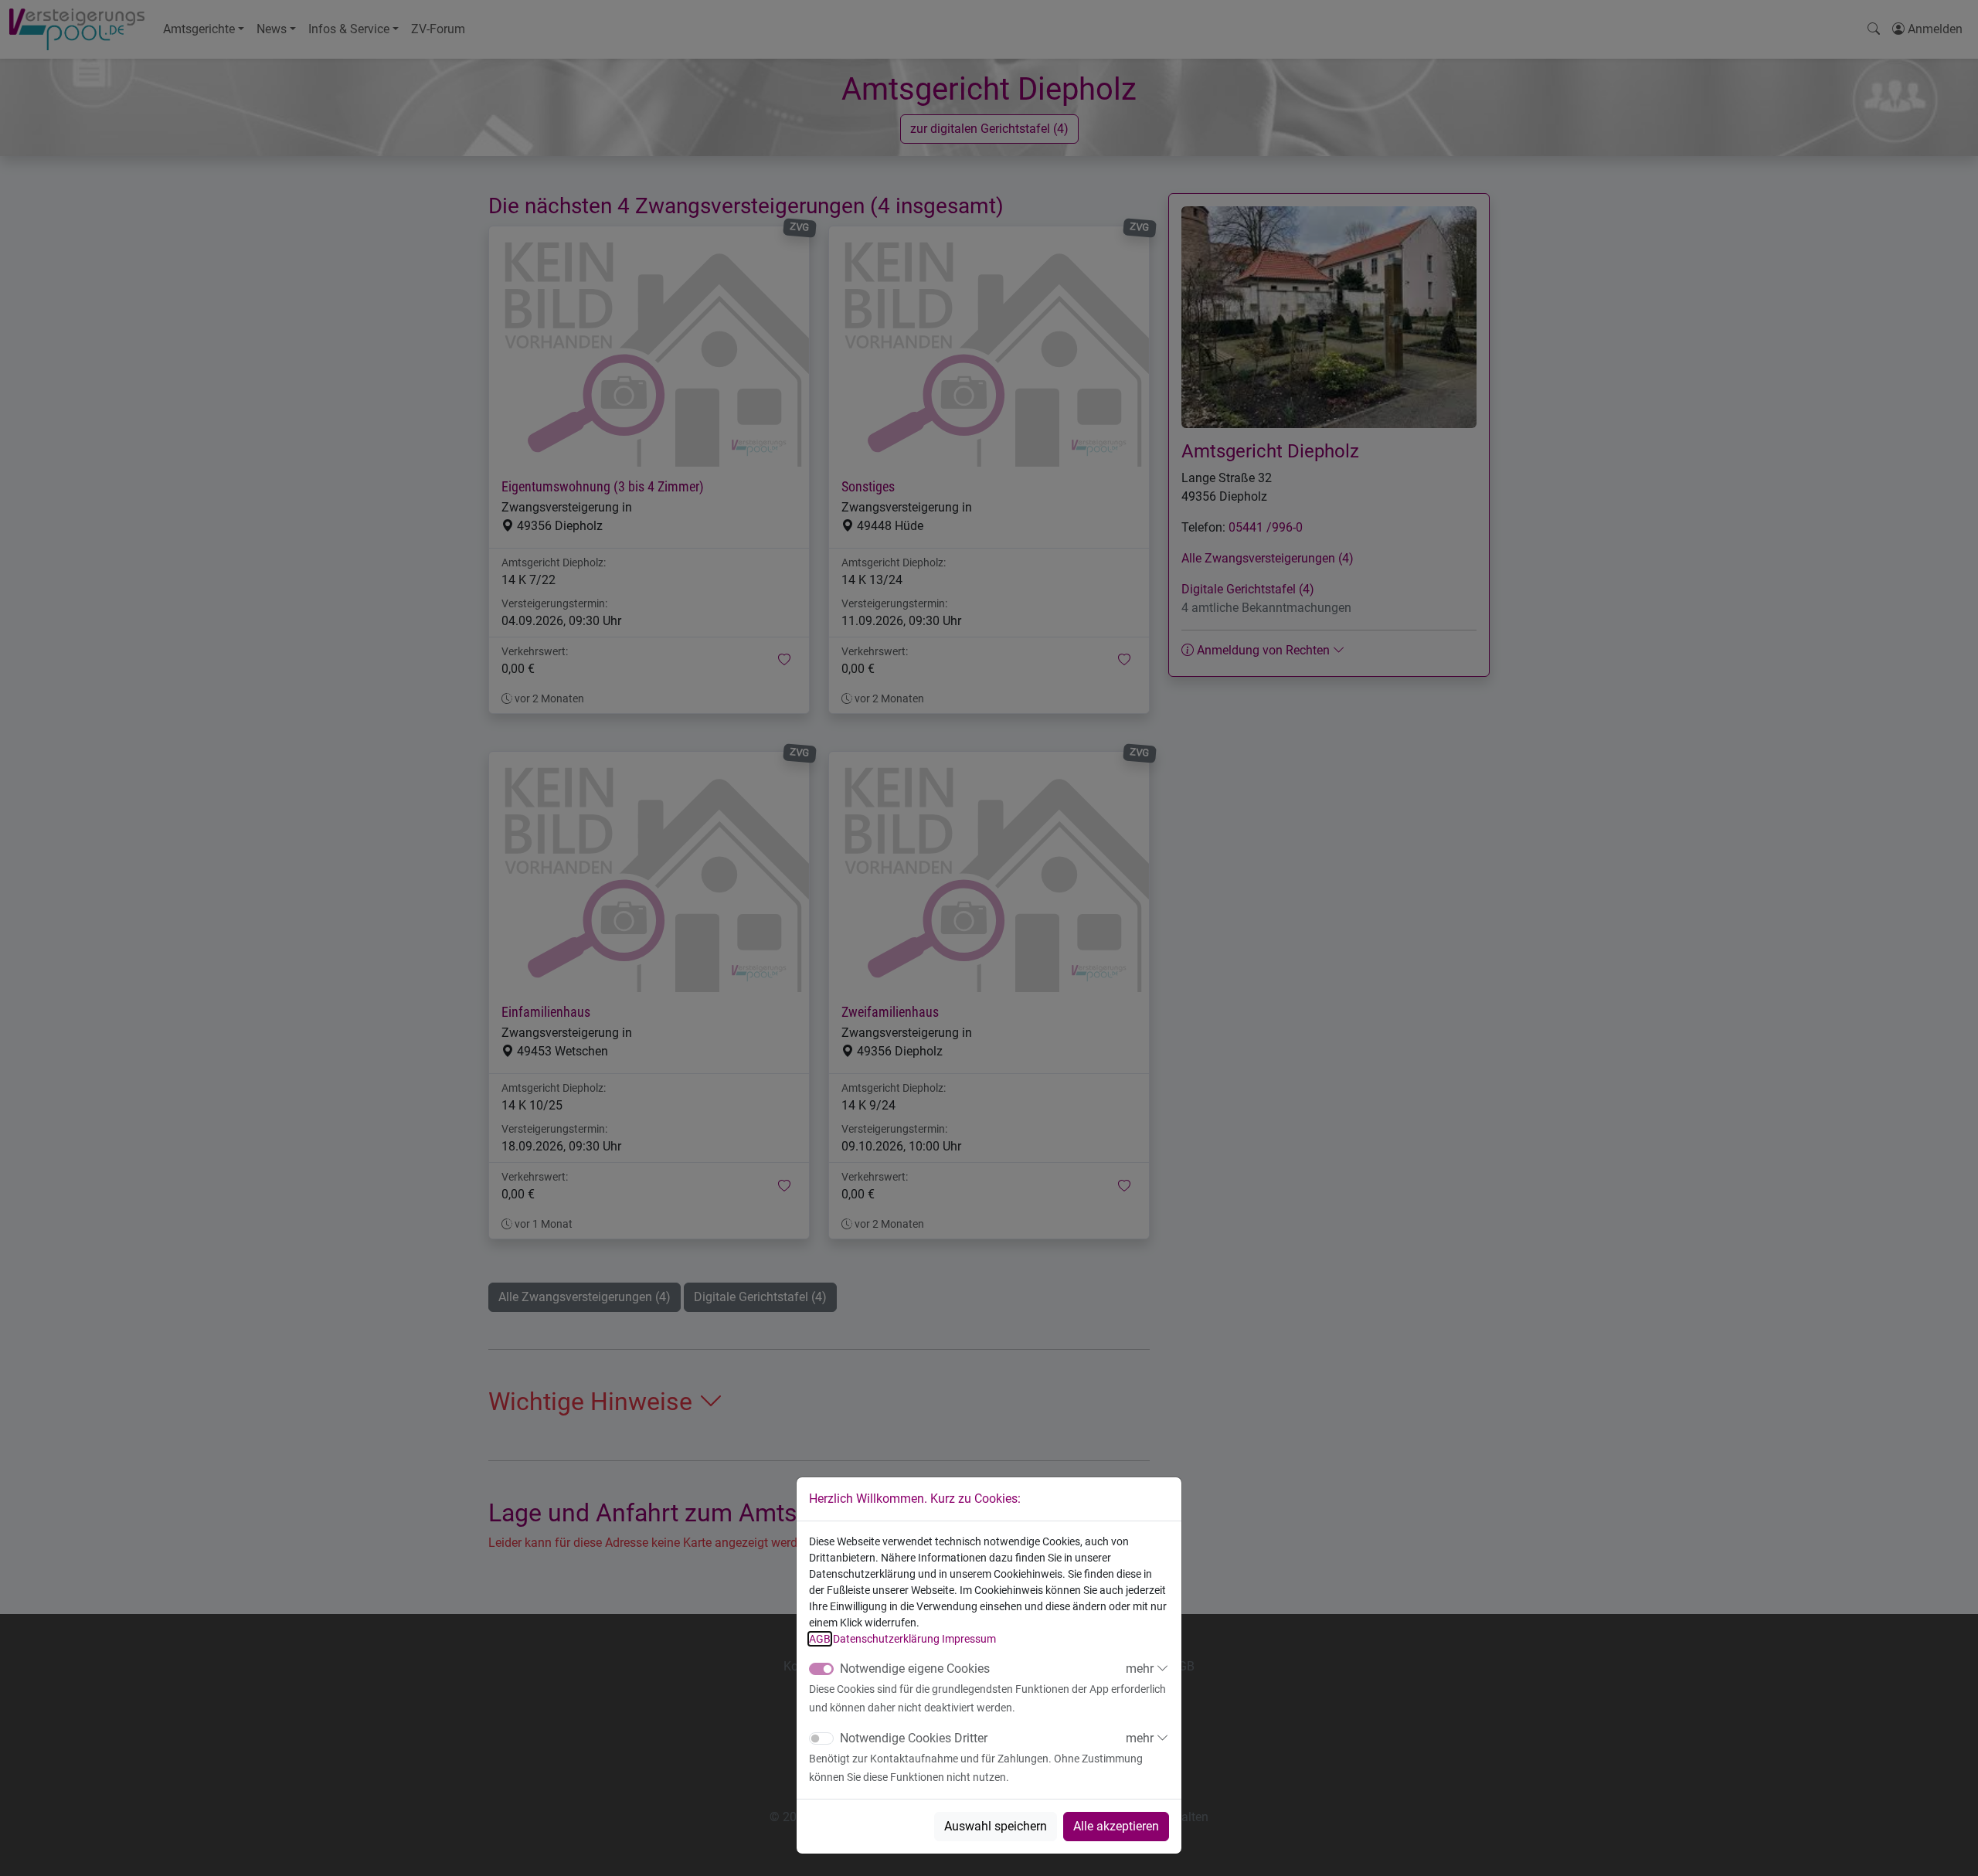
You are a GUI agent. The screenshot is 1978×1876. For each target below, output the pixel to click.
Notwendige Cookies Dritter (914, 1738)
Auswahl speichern (996, 1826)
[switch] (821, 1738)
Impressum (969, 1639)
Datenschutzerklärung (886, 1639)
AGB (820, 1639)
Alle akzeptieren (1116, 1826)
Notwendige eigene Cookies (915, 1669)
